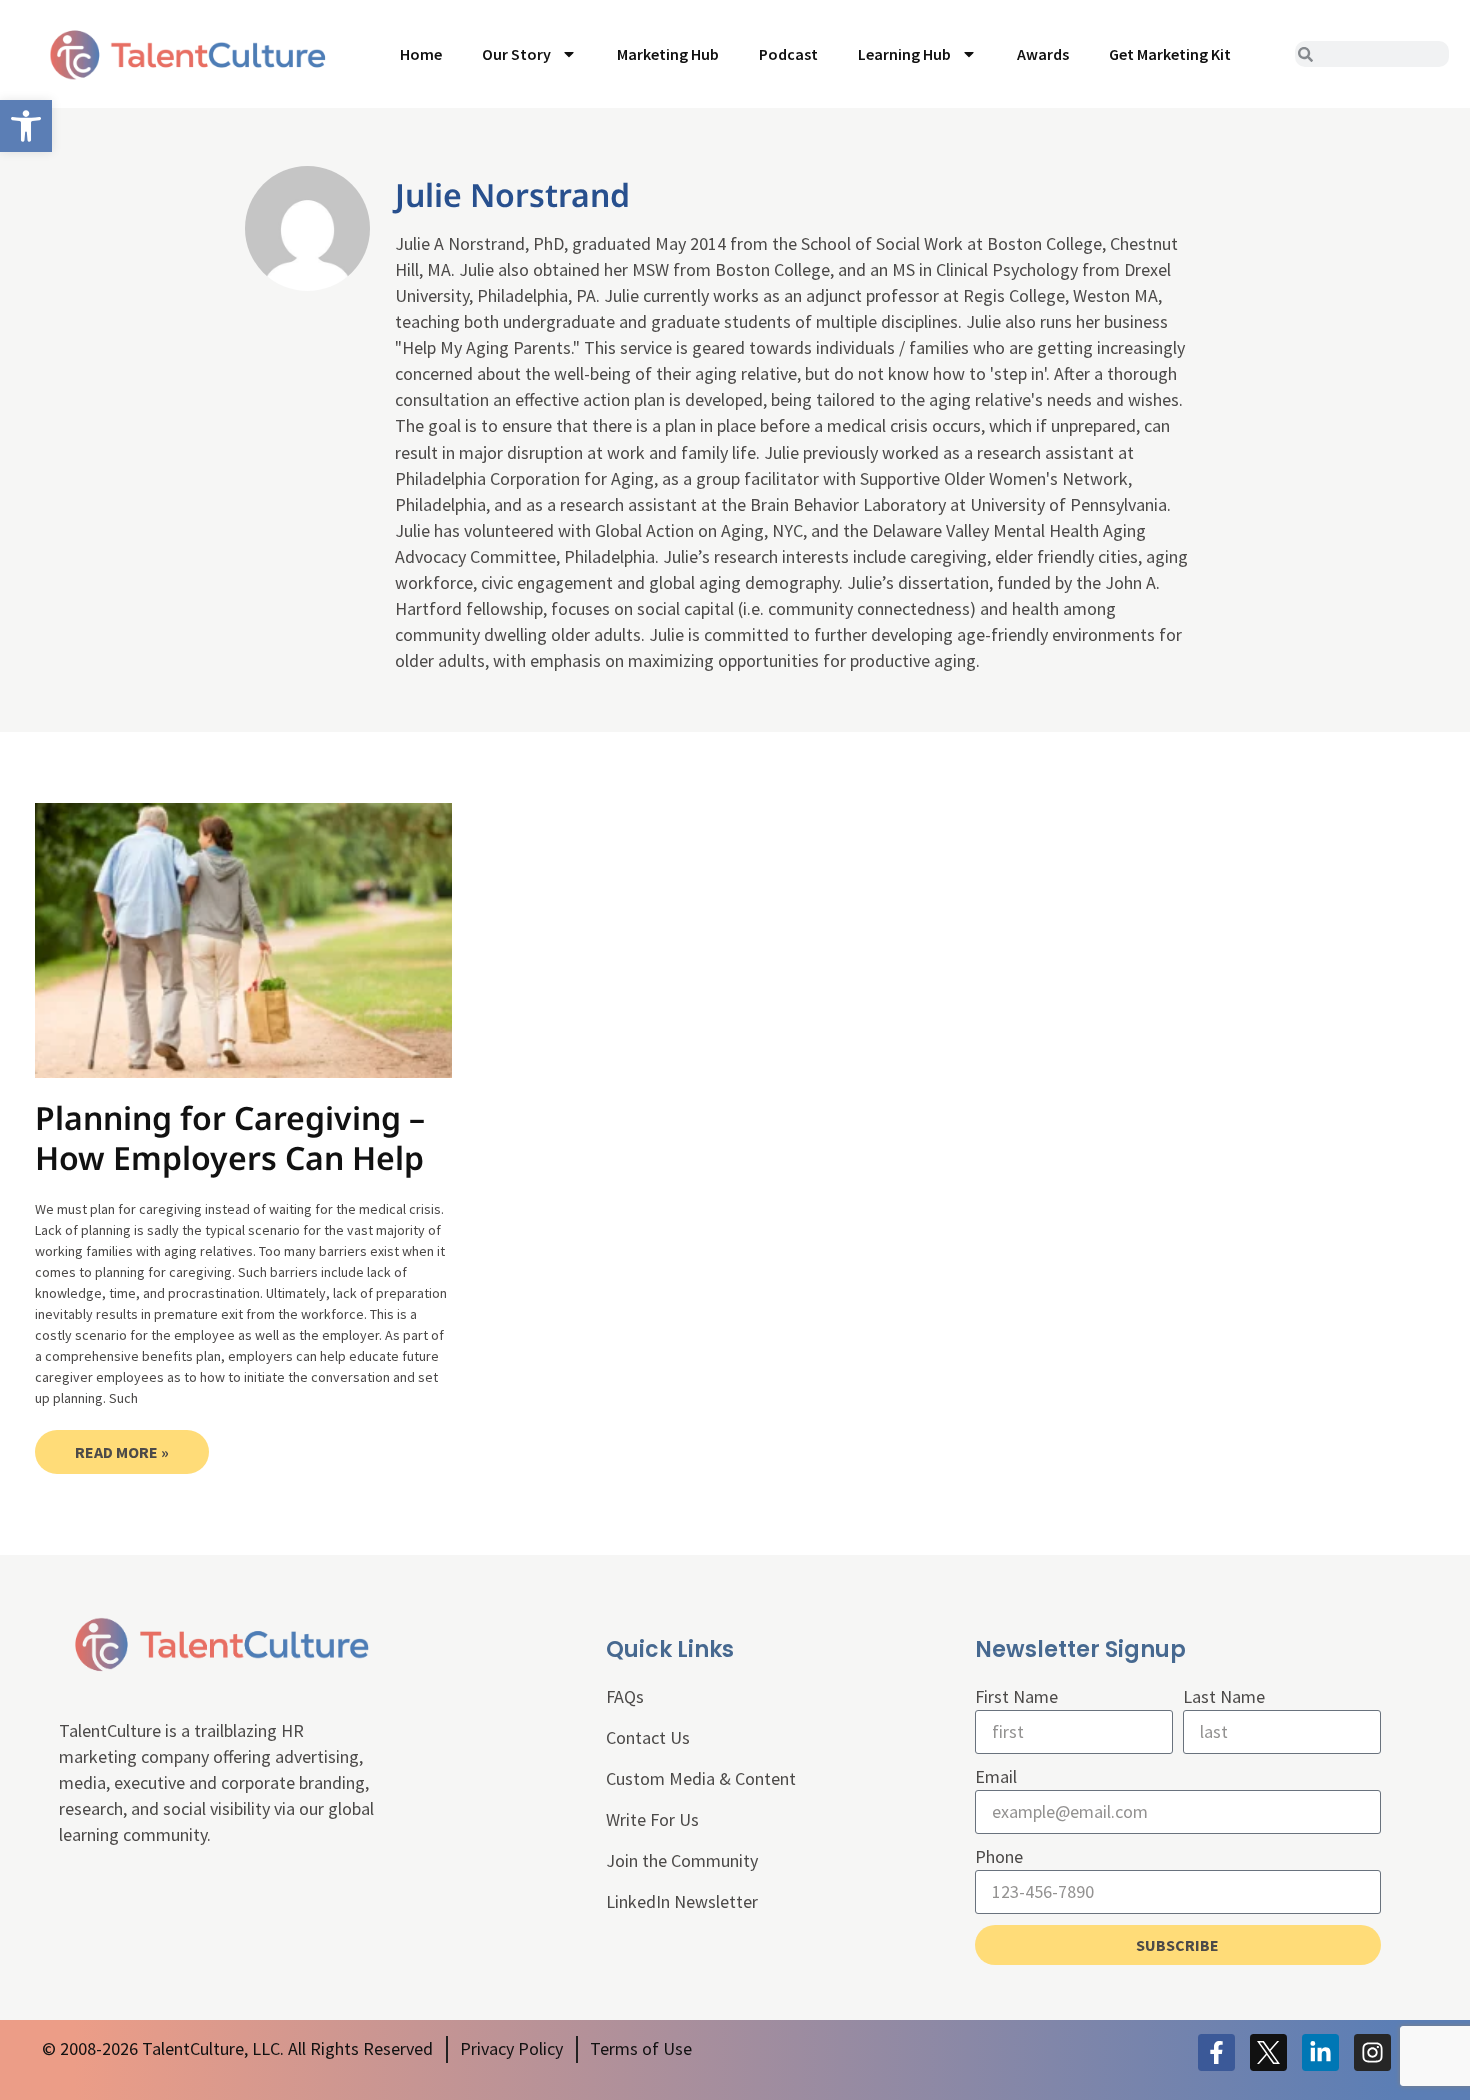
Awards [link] (1043, 54)
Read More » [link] (122, 1452)
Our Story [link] (516, 54)
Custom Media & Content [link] (701, 1778)
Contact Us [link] (648, 1737)
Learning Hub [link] (904, 54)
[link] (26, 126)
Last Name (1224, 1696)
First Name (1016, 1696)
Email (996, 1776)
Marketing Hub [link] (668, 54)
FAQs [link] (625, 1696)
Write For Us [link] (652, 1819)
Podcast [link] (788, 54)
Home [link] (421, 54)
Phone (999, 1856)
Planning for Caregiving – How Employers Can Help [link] (230, 1138)
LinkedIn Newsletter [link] (682, 1901)
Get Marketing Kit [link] (1170, 54)
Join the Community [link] (682, 1860)
